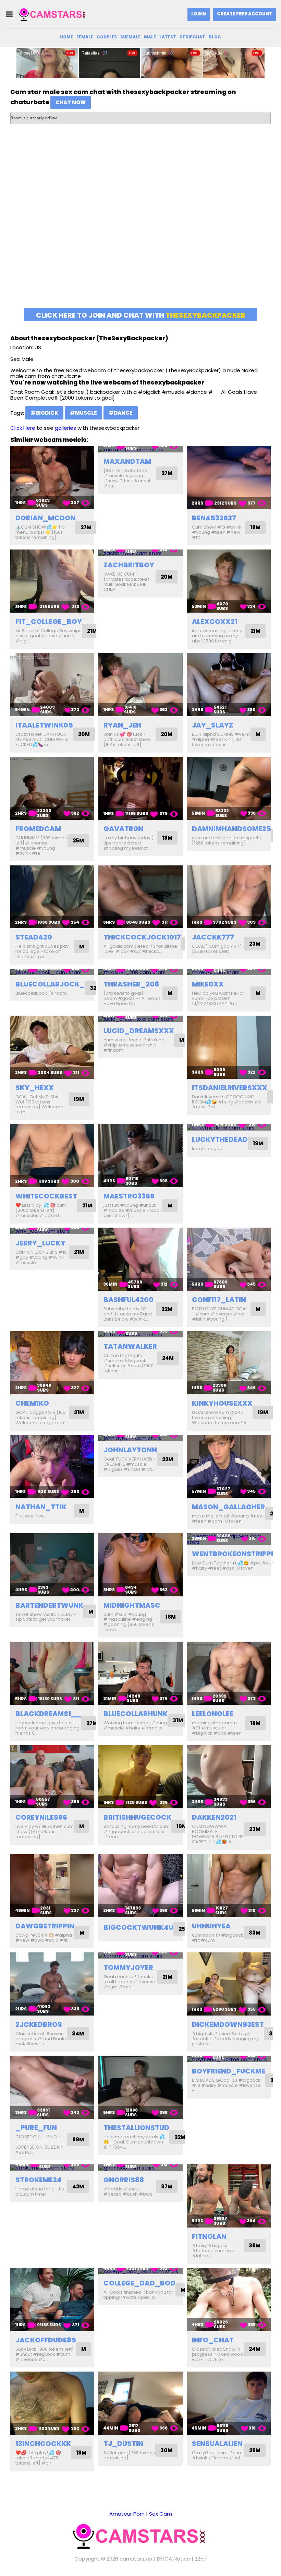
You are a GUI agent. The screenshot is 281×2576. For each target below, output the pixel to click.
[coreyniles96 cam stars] (52, 1777)
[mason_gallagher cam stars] (229, 1466)
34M (78, 2034)
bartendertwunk (49, 1605)
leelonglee (213, 1714)
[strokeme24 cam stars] (52, 2168)
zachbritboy (129, 565)
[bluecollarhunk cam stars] (140, 1673)
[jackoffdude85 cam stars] (52, 2300)
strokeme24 (39, 2180)
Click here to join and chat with (141, 315)
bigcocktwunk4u (138, 1927)
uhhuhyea (211, 1926)
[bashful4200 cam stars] (140, 1259)
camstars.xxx (136, 2559)
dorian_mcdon (45, 518)
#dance (121, 413)
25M (78, 841)
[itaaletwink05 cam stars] (52, 685)
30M (166, 2450)
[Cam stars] (53, 14)
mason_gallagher (228, 1507)
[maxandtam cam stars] (140, 449)
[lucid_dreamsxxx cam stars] (140, 1019)
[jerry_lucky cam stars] (52, 1231)
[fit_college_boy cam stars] (52, 581)
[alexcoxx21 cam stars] (229, 581)
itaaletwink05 (44, 725)
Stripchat (192, 37)
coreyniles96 (41, 1817)
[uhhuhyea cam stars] (229, 1886)
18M (167, 838)
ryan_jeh (122, 725)
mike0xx (208, 984)
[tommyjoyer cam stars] (140, 1956)
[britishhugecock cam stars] (140, 1777)
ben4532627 (214, 518)
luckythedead (220, 1139)
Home (66, 37)
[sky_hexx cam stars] (52, 1047)
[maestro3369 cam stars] (140, 1156)
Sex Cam (161, 2514)
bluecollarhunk (136, 1714)
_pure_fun (36, 2128)
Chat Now (71, 102)
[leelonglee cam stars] (229, 1673)
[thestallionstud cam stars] (140, 2087)
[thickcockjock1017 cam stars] (140, 897)
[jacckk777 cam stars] (229, 897)
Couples (107, 37)
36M (255, 2246)
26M (255, 2450)
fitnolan (209, 2236)
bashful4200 (129, 1300)
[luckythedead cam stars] (229, 1127)
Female (85, 37)
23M (255, 944)
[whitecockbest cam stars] (52, 1156)
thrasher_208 (131, 984)
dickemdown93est (228, 2024)
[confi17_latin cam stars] (229, 1259)
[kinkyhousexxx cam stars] (229, 1363)
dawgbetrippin (45, 1926)
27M (86, 527)
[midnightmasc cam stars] (140, 1565)
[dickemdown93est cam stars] (229, 1984)
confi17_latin (219, 1300)
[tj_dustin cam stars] (140, 2403)
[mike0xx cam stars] (229, 972)
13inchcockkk (43, 2444)
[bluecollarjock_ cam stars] (52, 972)
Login (199, 14)
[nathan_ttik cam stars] (52, 1466)
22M (167, 1309)
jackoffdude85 (46, 2340)
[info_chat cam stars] (229, 2300)
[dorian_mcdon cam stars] (52, 477)
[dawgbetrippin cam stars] (52, 1886)
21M (92, 631)
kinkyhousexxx (222, 1403)
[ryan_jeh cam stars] (140, 685)
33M (255, 1933)
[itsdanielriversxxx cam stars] (229, 1047)
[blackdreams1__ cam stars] (52, 1673)
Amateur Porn (127, 2514)
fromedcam (38, 829)
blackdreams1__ (48, 1714)
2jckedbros (39, 2024)
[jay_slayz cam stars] (229, 685)
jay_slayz (212, 725)
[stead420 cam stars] (52, 897)
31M (178, 1720)
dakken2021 (214, 1817)
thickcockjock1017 (142, 937)
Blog (215, 37)
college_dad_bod (139, 2283)
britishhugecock (137, 1817)
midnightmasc (132, 1605)
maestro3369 (129, 1196)
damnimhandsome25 (231, 829)
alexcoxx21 (215, 622)
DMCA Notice (174, 2559)
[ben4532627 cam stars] (229, 477)
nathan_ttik (41, 1507)
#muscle (83, 413)
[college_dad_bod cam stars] (140, 2271)
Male (150, 37)
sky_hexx (35, 1088)
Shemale (130, 37)
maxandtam (127, 461)
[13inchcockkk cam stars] (52, 2403)
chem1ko (32, 1403)
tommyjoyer (128, 1968)
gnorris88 (124, 2180)
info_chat (213, 2340)
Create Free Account (245, 14)
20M (167, 577)
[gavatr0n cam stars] (140, 788)
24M (168, 1358)
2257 (201, 2559)
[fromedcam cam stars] (52, 788)
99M (78, 2140)
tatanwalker (130, 1346)
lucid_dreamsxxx (139, 1031)
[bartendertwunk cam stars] (52, 1565)
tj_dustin (123, 2444)
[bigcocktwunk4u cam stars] (140, 1886)
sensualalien (217, 2444)
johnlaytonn (130, 1450)
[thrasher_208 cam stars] (140, 972)
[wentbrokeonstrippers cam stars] (229, 1539)
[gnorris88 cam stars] (140, 2168)
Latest (168, 37)
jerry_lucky (40, 1243)
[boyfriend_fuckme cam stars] (229, 2059)
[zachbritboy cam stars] (140, 553)
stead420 (34, 937)
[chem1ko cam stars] (52, 1363)
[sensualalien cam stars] (229, 2403)
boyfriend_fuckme (229, 2071)
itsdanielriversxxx (230, 1088)
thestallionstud (136, 2128)
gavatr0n (123, 829)
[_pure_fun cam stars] (52, 2087)
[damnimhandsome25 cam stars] (229, 788)
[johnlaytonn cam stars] (140, 1438)
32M (95, 988)
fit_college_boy (49, 622)
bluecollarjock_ (50, 984)
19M (255, 527)
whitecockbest (46, 1196)
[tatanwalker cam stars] (140, 1334)
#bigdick (44, 413)
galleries (65, 428)
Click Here (23, 428)
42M (78, 2187)
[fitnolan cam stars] (229, 2196)
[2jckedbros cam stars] (52, 1984)
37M (167, 2187)
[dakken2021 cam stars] (229, 1777)
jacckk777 (213, 937)
